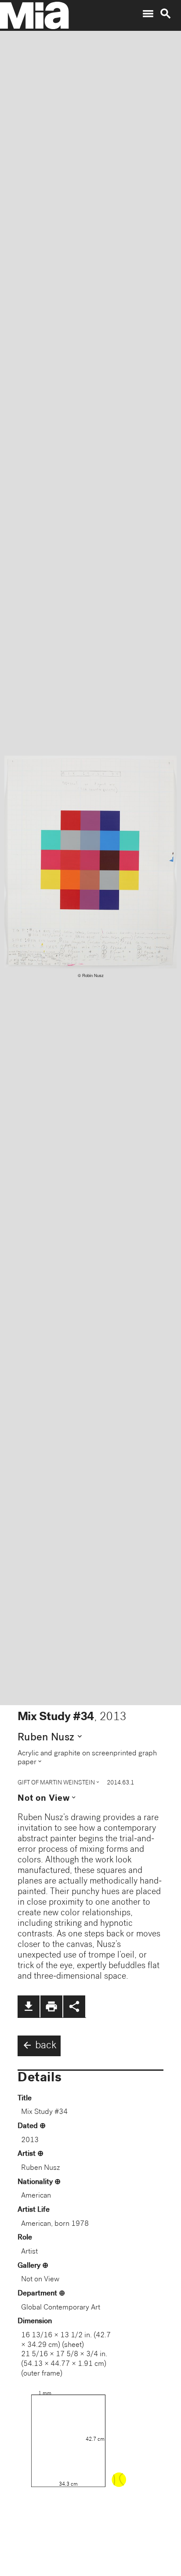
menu (148, 14)
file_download (29, 2006)
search (166, 14)
